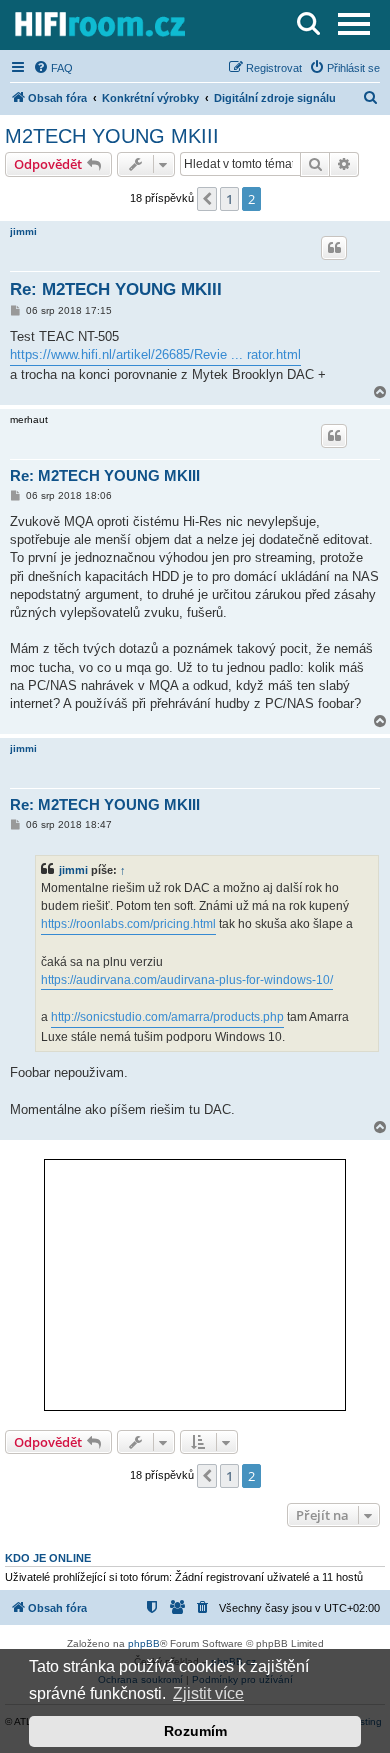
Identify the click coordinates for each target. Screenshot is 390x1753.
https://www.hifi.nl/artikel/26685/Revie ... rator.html (155, 354)
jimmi (23, 231)
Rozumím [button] (195, 1731)
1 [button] (229, 199)
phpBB (144, 1643)
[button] (207, 199)
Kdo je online (48, 1558)
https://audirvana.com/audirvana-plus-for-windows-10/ (187, 980)
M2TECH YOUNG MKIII (112, 136)
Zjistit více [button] (208, 1693)
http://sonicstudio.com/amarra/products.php (167, 1017)
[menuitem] (53, 68)
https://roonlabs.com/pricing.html (128, 924)
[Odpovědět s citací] (334, 248)
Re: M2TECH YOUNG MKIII (116, 289)
